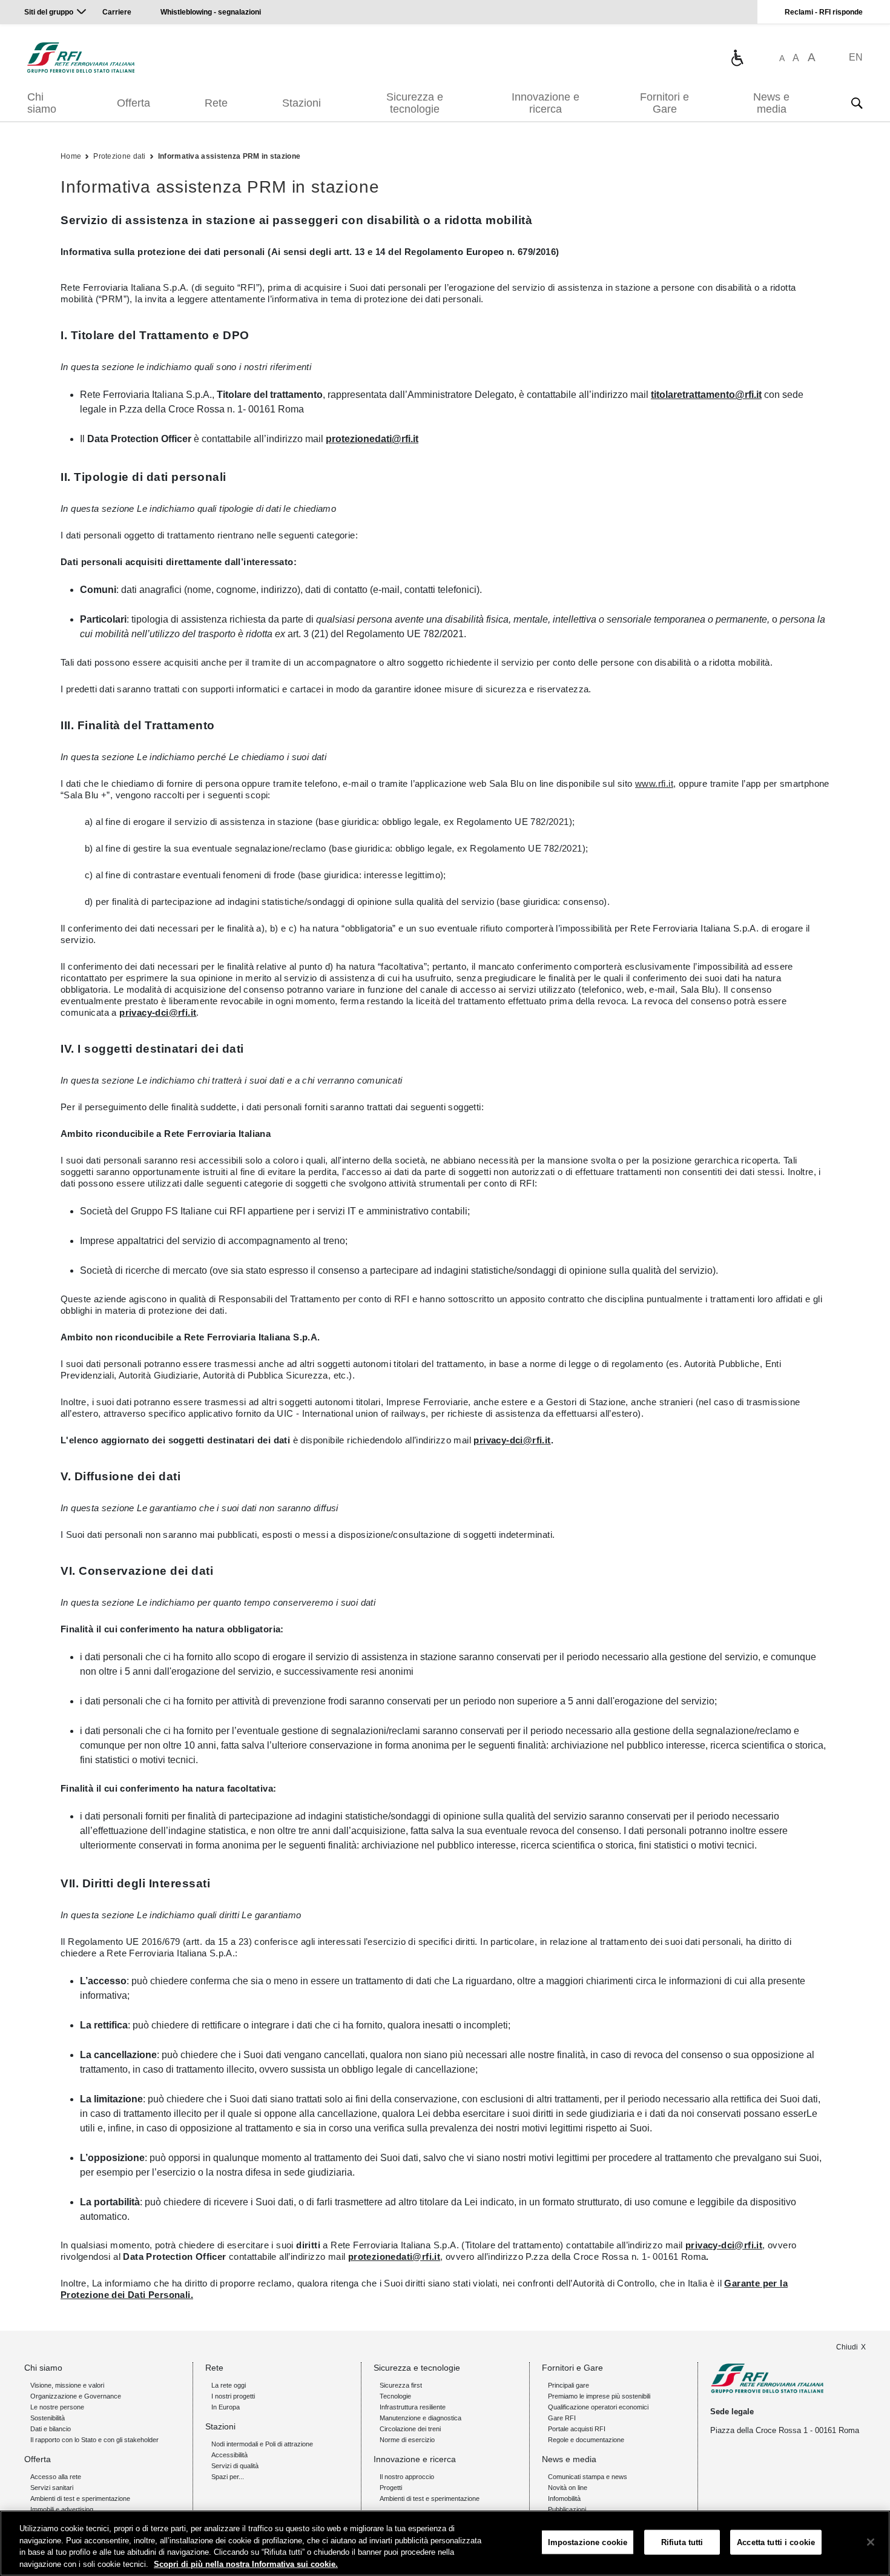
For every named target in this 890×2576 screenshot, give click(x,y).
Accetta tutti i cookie (776, 2542)
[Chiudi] (871, 2542)
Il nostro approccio (407, 2477)
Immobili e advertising (62, 2509)
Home (71, 156)
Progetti (391, 2488)
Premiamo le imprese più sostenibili (599, 2396)
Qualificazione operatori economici (598, 2407)
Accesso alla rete (56, 2477)
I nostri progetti (233, 2396)
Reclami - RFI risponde (824, 12)
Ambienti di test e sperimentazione (80, 2498)
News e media (771, 103)
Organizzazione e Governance (76, 2396)
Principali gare (569, 2385)
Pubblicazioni (567, 2509)
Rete (216, 103)
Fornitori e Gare (664, 103)
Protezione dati (120, 156)
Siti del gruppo (49, 12)
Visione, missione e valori (67, 2385)
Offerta (133, 103)
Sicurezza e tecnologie (415, 103)
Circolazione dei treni (410, 2429)
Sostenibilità (48, 2418)
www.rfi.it (654, 783)
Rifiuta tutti (682, 2542)
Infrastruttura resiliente (413, 2407)
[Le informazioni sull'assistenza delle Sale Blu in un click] (737, 58)
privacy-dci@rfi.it (158, 1012)
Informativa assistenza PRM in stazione (229, 156)
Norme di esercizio (407, 2440)
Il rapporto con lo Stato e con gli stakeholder (94, 2440)
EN (856, 57)
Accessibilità (229, 2455)
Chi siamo (42, 103)
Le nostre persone (57, 2407)
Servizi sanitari (52, 2488)
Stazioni (302, 103)
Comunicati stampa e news (588, 2477)
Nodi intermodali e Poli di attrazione (262, 2444)
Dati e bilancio (51, 2429)
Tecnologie (395, 2396)
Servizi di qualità (235, 2466)
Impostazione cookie (588, 2542)
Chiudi (847, 2347)
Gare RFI (562, 2418)
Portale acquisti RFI (577, 2429)
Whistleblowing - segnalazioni (211, 12)
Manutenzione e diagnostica (420, 2418)
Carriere (117, 12)
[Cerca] (857, 103)
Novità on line (568, 2488)
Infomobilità (564, 2498)
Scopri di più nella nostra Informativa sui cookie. (246, 2564)
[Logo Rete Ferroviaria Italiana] (81, 58)
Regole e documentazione (586, 2440)
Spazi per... (228, 2477)
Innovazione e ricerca (546, 103)
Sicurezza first (401, 2385)
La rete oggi (229, 2385)
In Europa (226, 2407)
